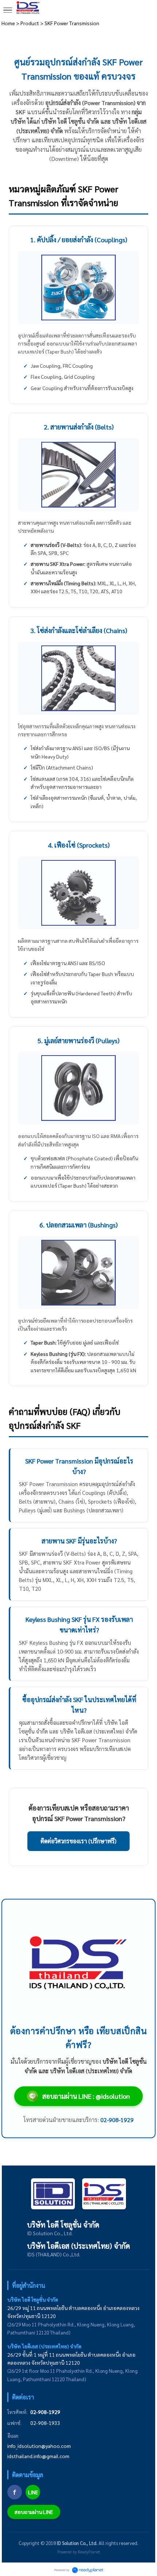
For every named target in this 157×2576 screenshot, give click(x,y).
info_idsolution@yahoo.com (39, 2446)
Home (8, 23)
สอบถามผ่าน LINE (34, 2512)
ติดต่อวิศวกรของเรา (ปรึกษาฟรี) (78, 1841)
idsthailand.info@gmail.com (38, 2456)
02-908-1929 (45, 2412)
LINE (33, 2492)
